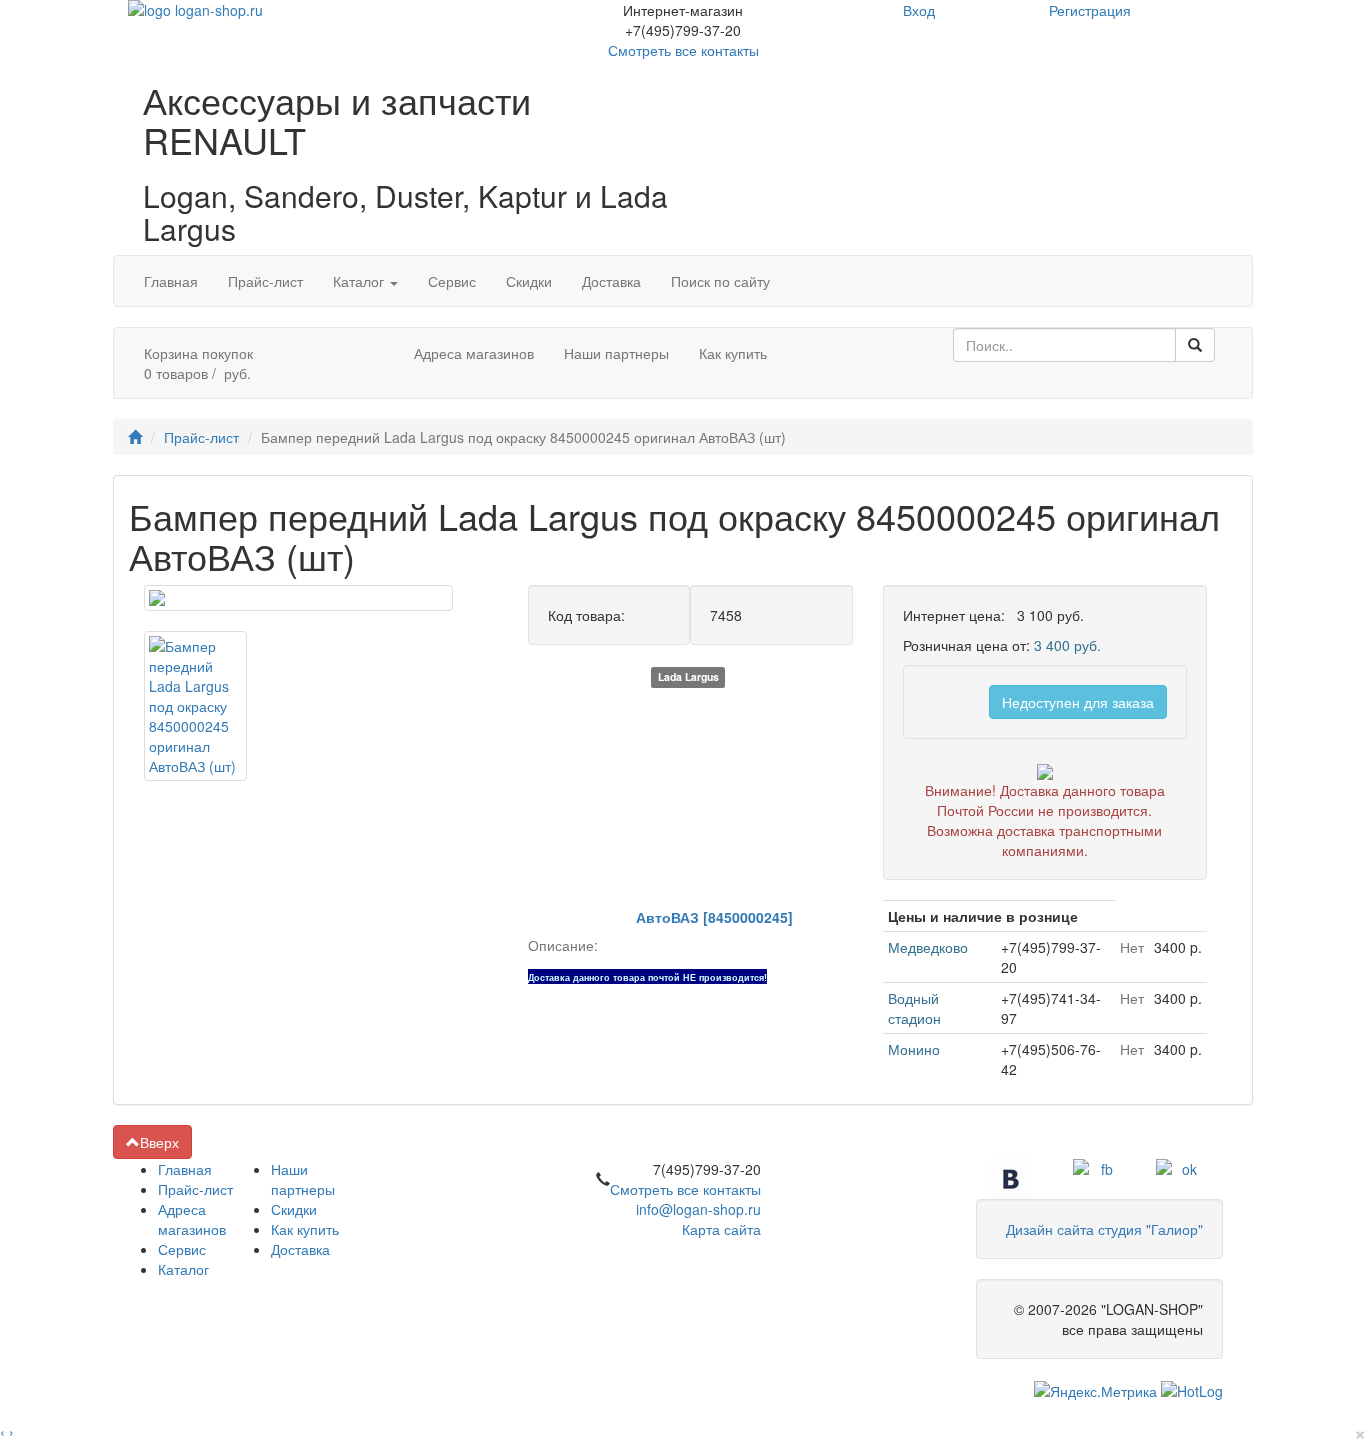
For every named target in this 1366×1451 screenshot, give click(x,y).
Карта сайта (721, 1229)
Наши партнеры (616, 353)
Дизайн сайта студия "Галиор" (1104, 1229)
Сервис (452, 281)
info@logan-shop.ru (698, 1209)
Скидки (529, 281)
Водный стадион (914, 1008)
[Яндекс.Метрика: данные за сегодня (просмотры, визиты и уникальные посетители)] (1095, 1391)
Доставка (611, 281)
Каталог (373, 280)
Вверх (159, 1142)
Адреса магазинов (474, 353)
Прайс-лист (265, 281)
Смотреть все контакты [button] (683, 50)
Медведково (928, 947)
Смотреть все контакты (685, 1189)
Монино (914, 1049)
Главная (171, 281)
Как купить (733, 353)
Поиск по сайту (720, 281)
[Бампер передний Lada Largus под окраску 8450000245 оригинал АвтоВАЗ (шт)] (298, 598)
